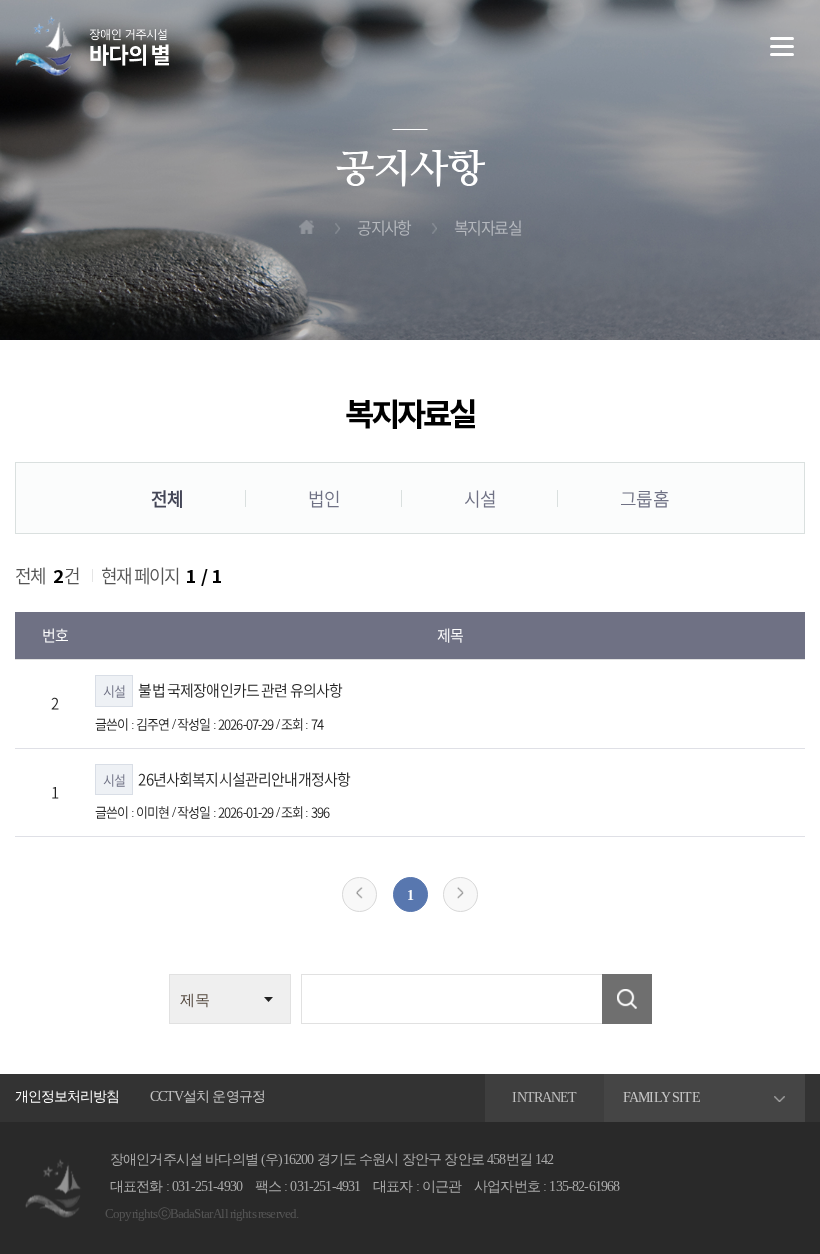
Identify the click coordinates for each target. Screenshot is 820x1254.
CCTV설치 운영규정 (207, 1097)
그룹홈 (644, 498)
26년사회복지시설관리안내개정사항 (226, 779)
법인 (324, 498)
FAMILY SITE (661, 1097)
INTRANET (544, 1097)
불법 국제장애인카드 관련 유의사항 (222, 690)
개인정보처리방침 (67, 1097)
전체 (167, 498)
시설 (480, 498)
